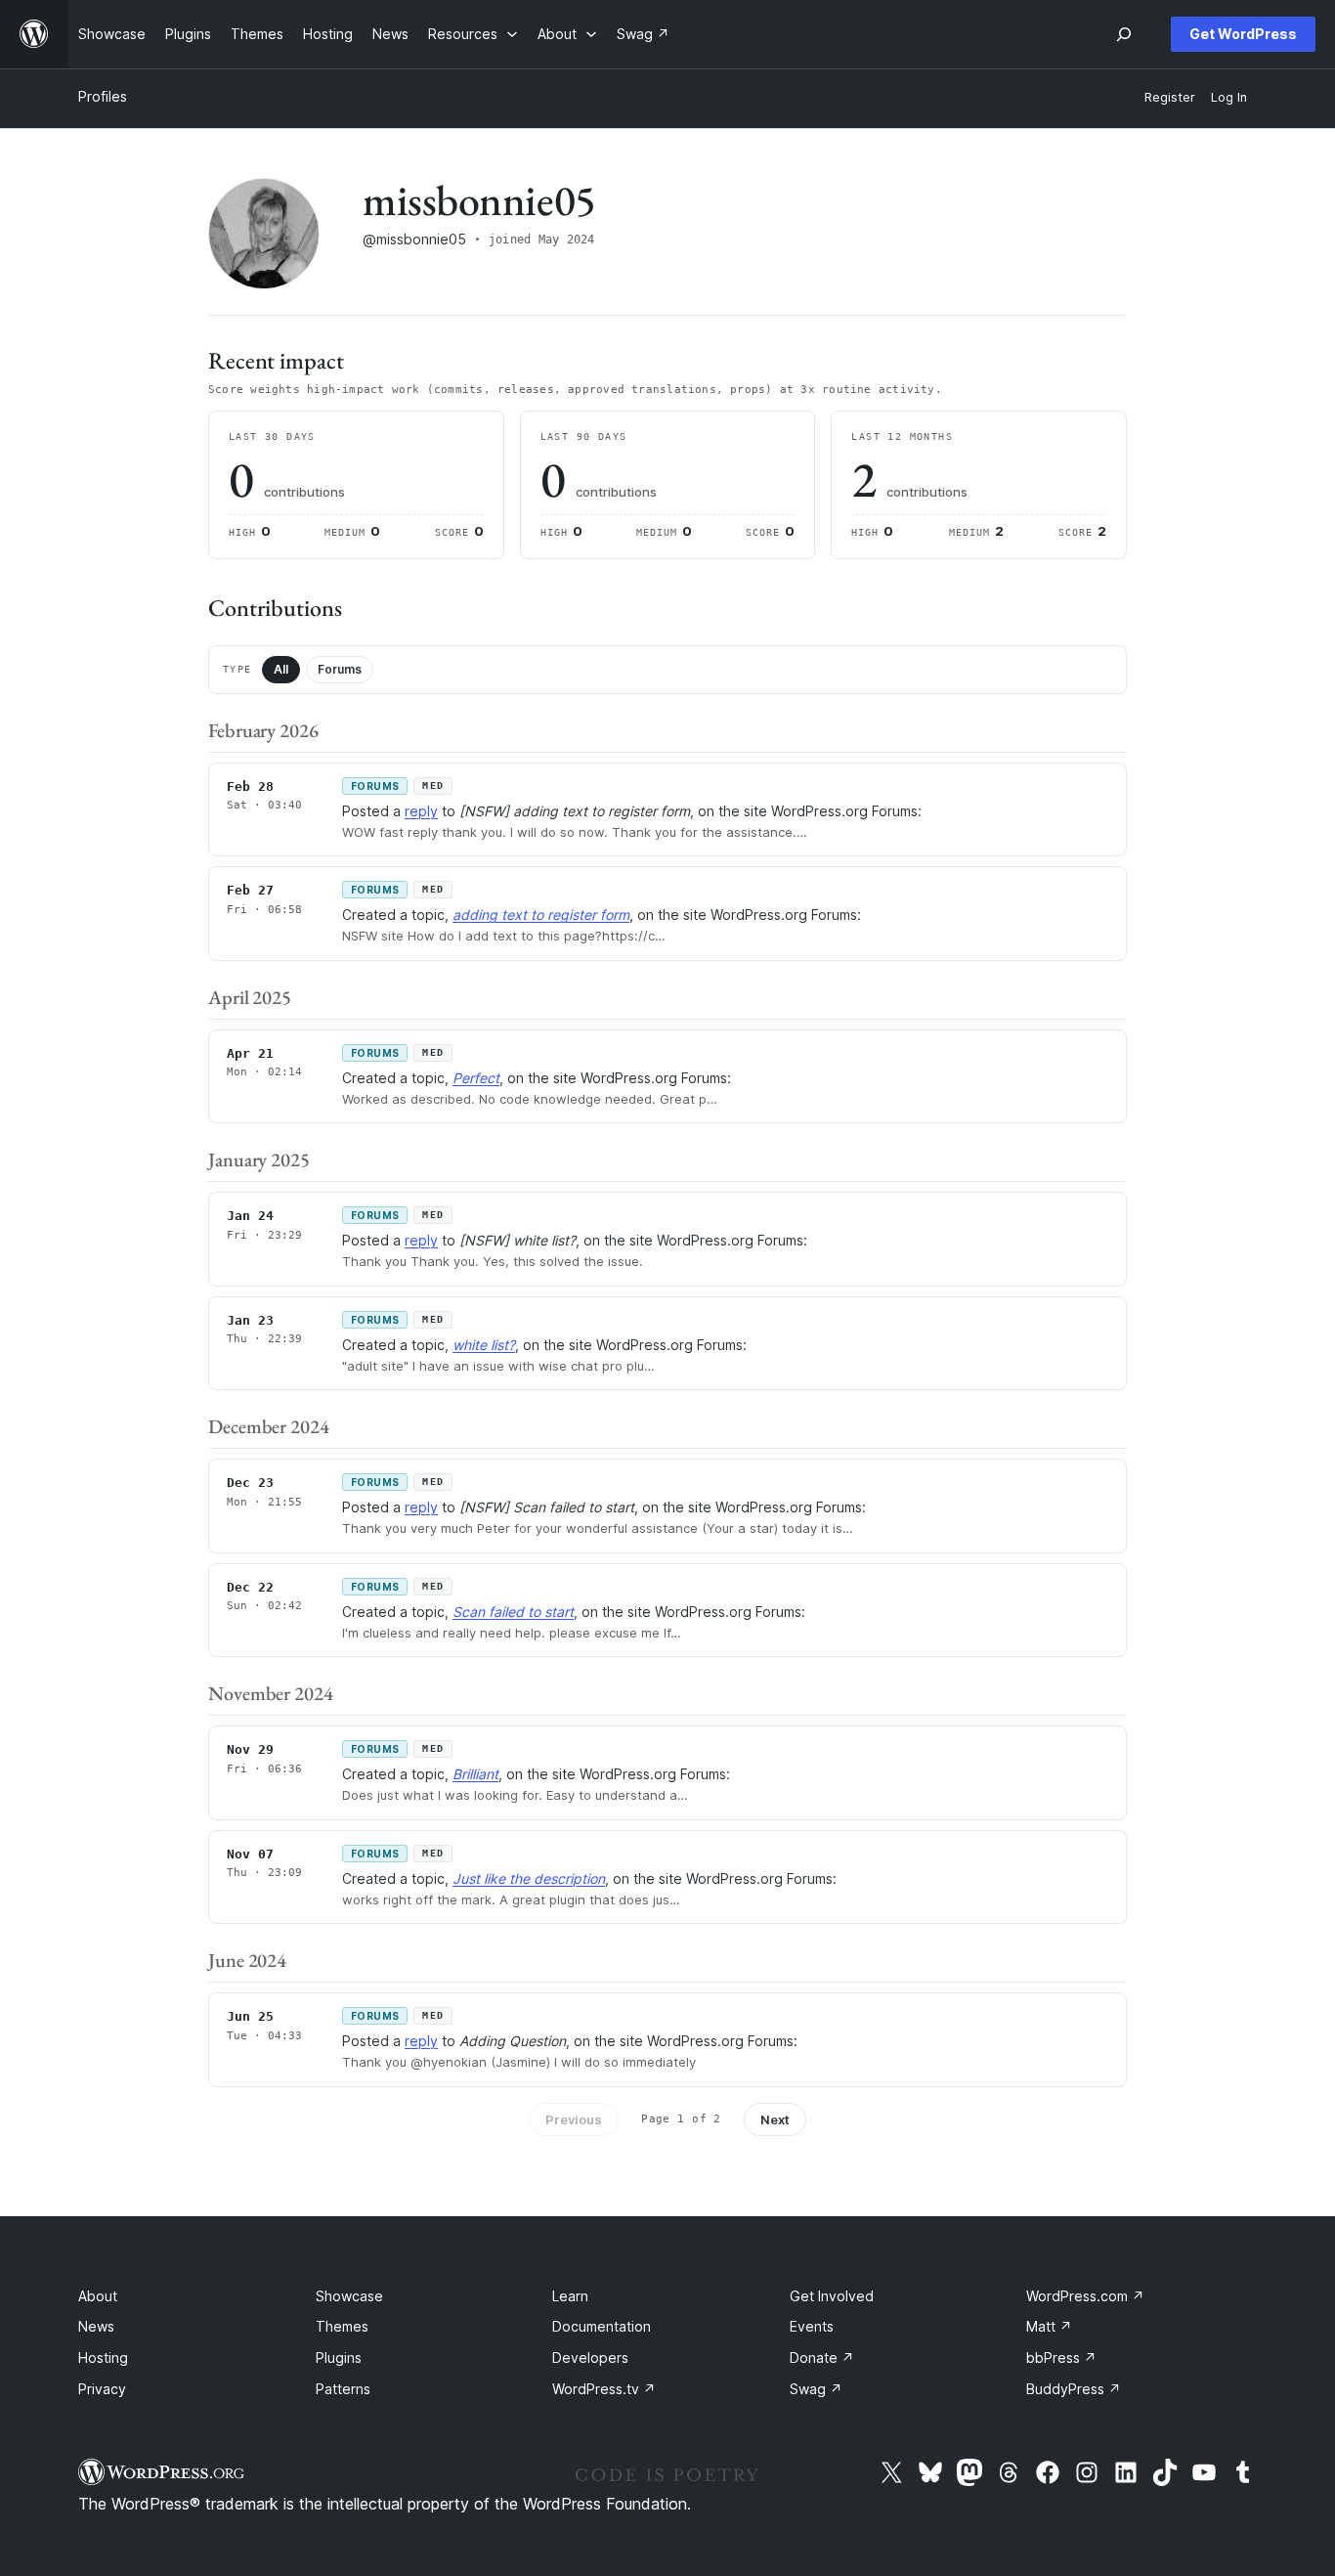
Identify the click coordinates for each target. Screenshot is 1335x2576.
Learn (570, 2296)
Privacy (102, 2389)
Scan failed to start (513, 1612)
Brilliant (475, 1774)
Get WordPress (1243, 34)
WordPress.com (1085, 2296)
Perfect (476, 1078)
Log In (1229, 97)
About (98, 2296)
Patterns (343, 2389)
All (281, 669)
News (96, 2326)
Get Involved (832, 2296)
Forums (340, 669)
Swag (816, 2389)
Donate (822, 2358)
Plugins (339, 2358)
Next (775, 2119)
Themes (342, 2326)
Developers (590, 2358)
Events (812, 2326)
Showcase (349, 2296)
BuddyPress (1074, 2389)
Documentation (602, 2326)
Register (1170, 97)
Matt (1049, 2326)
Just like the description (529, 1878)
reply (421, 811)
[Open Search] (1124, 34)
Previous (574, 2119)
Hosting (103, 2358)
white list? (484, 1345)
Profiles (103, 96)
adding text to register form (541, 915)
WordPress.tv (604, 2389)
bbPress (1061, 2358)
